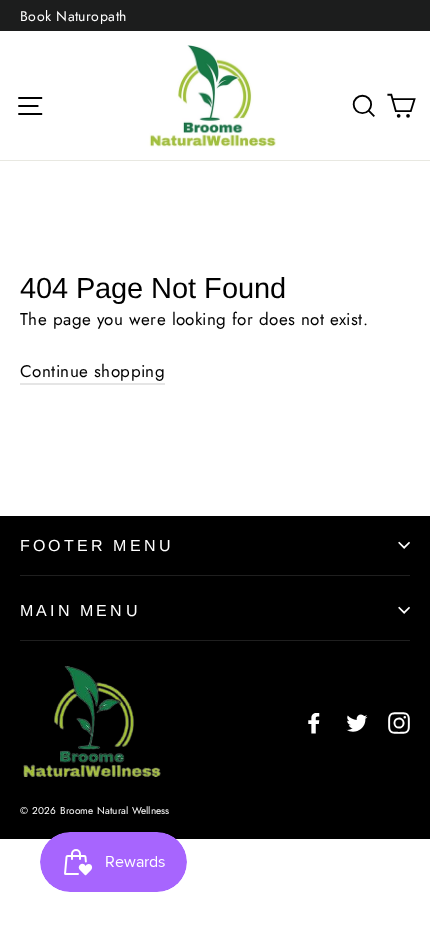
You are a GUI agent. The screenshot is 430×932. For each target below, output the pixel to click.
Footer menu (97, 545)
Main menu (80, 610)
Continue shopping (92, 371)
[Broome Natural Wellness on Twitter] (357, 721)
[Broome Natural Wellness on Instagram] (399, 721)
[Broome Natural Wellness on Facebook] (314, 721)
